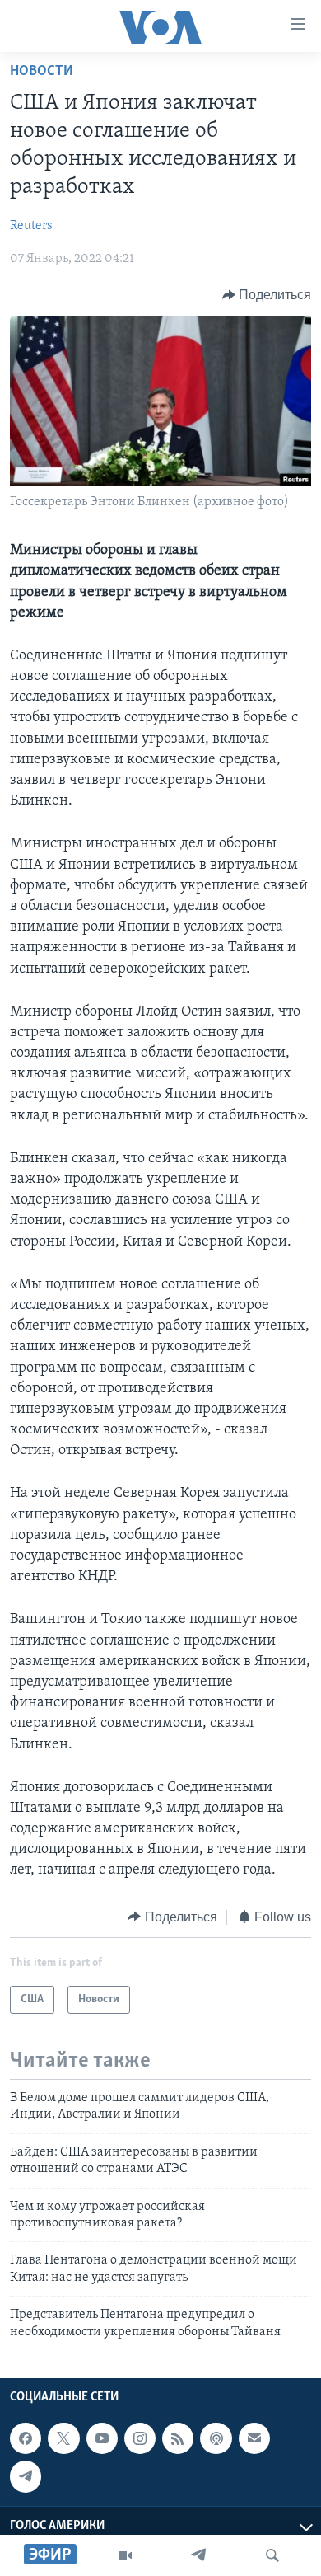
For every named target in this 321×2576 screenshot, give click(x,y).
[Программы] (125, 2555)
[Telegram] (198, 2555)
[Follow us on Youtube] (102, 2438)
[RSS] (178, 2438)
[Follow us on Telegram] (26, 2476)
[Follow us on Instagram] (140, 2438)
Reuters (31, 226)
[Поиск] (272, 2555)
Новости (42, 72)
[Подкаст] (216, 2438)
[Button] (267, 295)
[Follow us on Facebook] (26, 2438)
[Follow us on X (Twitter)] (63, 2438)
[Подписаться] (254, 2438)
